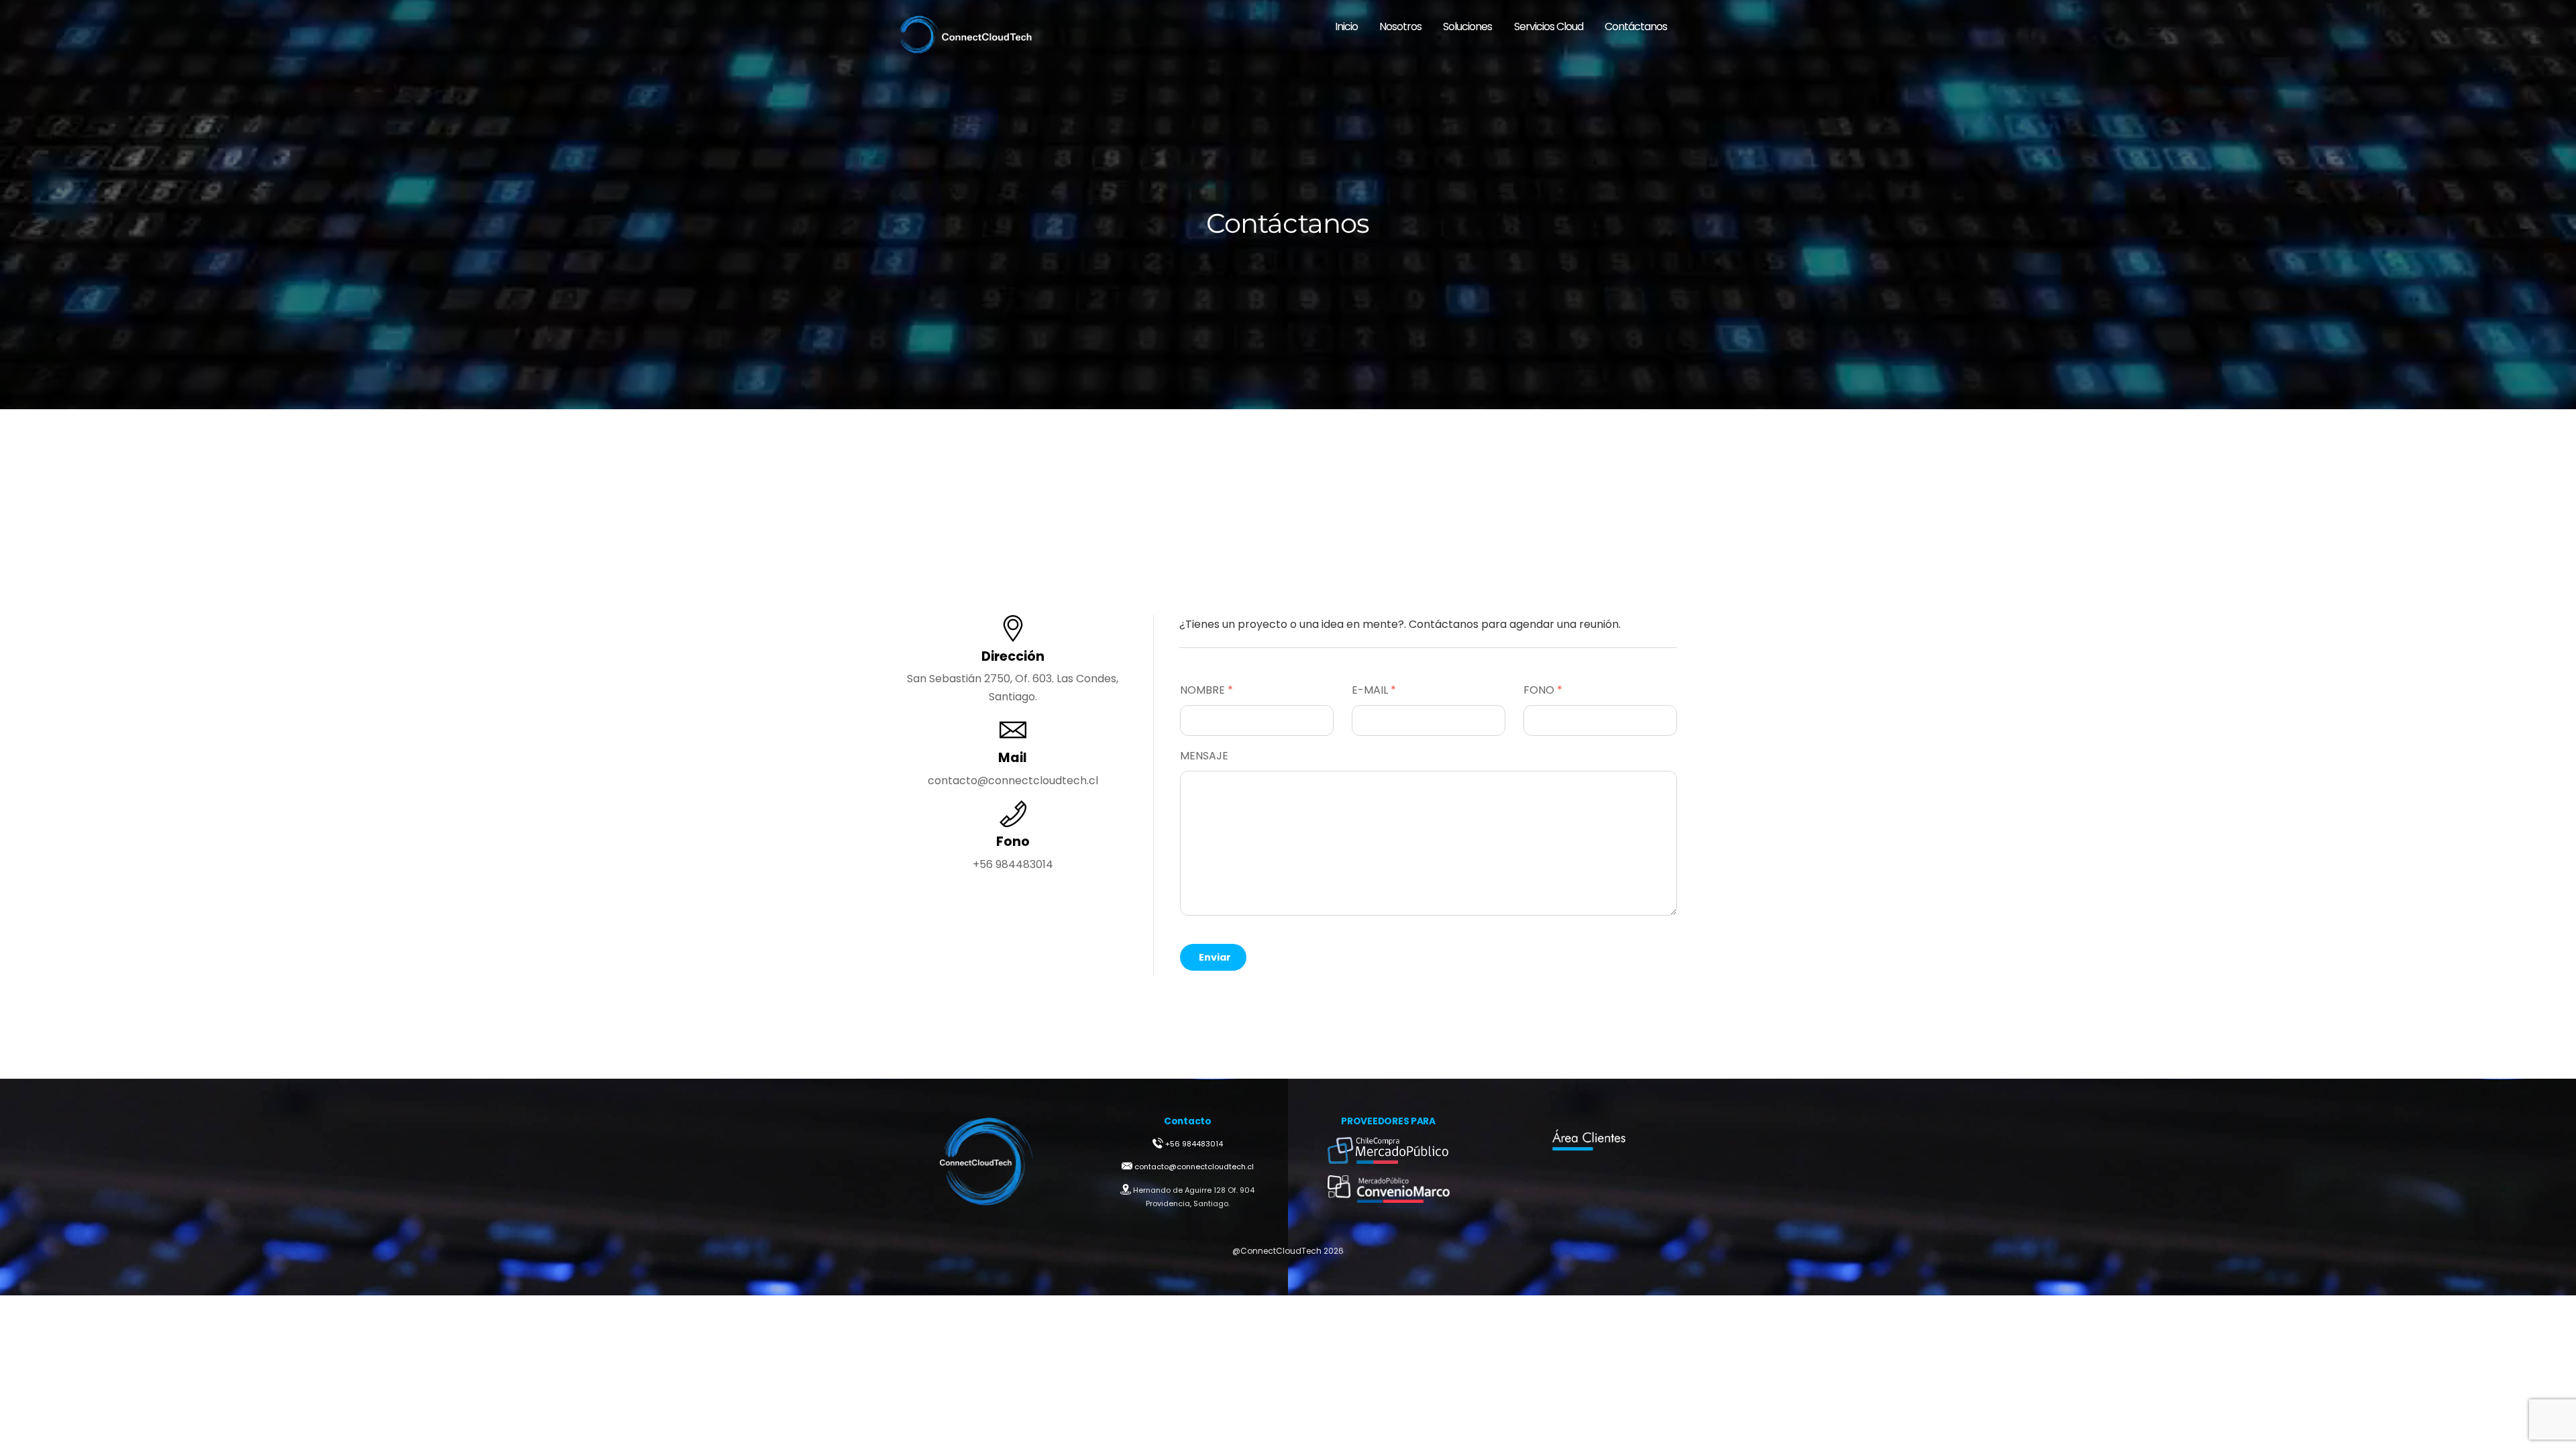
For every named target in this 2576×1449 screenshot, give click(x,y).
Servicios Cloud (1549, 26)
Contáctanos (1636, 26)
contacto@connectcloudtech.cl (1193, 1167)
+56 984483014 (1194, 1144)
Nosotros (1400, 26)
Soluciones (1467, 26)
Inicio (1346, 26)
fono (1543, 690)
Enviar (1215, 957)
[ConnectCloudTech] (966, 49)
